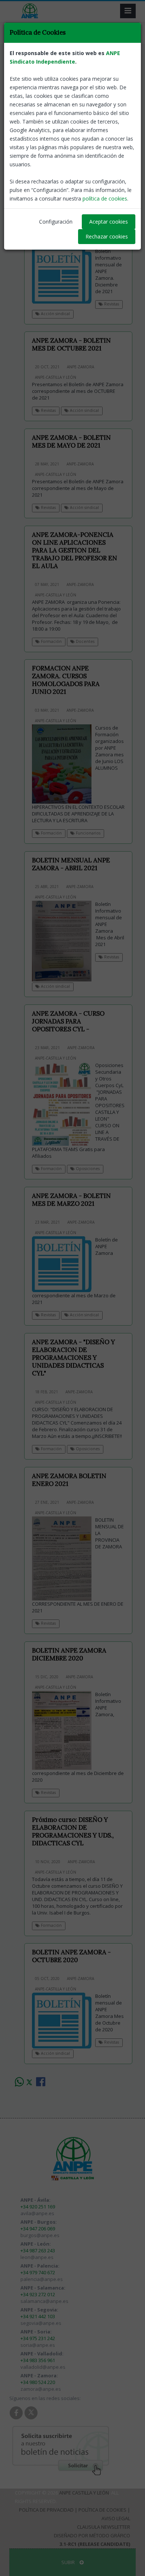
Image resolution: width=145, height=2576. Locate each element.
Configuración (56, 222)
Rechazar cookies (107, 236)
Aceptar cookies (109, 222)
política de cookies (105, 198)
